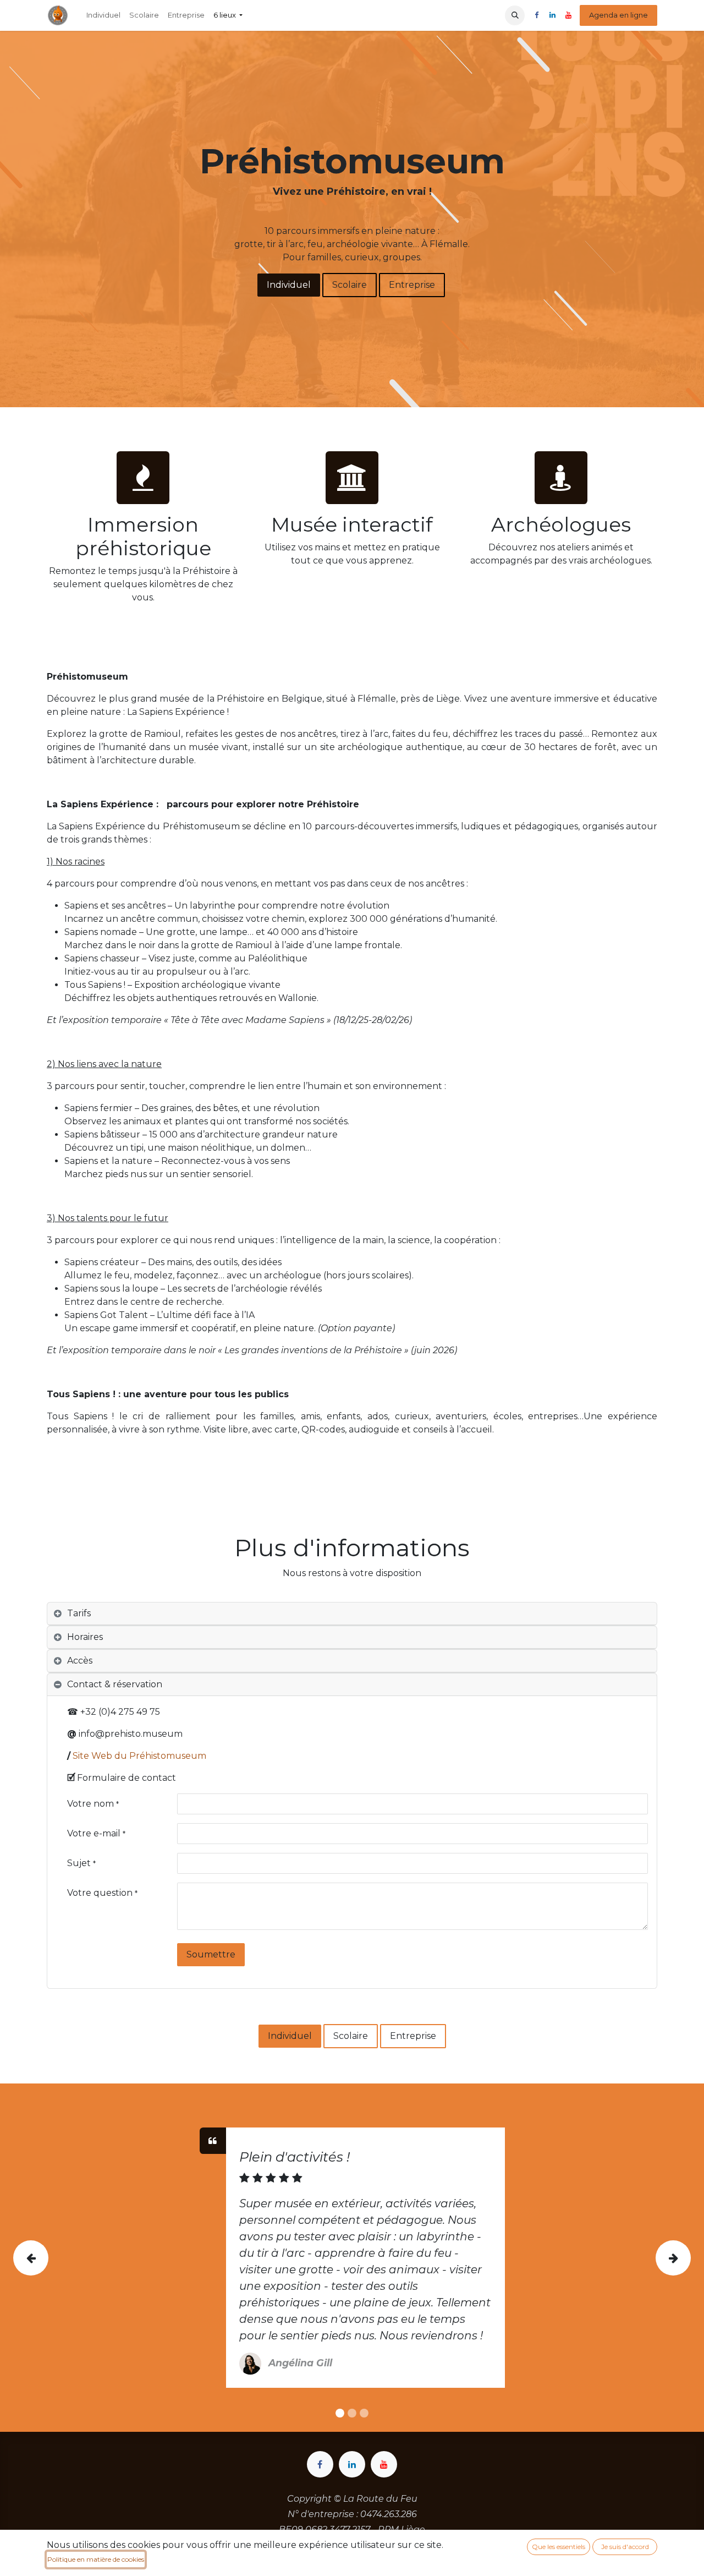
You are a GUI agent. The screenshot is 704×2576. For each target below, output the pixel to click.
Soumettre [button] (211, 1954)
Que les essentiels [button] (559, 2547)
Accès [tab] (80, 1661)
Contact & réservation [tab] (115, 1684)
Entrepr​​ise (412, 285)
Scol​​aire (350, 285)
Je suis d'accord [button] (625, 2547)
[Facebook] (536, 15)
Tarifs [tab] (79, 1613)
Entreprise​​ (413, 2036)
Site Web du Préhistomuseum (139, 1756)
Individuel (289, 285)
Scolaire (351, 2036)
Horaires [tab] (85, 1637)
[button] (515, 15)
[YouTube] (568, 15)
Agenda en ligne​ (618, 15)
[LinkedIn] (552, 15)
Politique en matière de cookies (96, 2559)
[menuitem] (103, 15)
